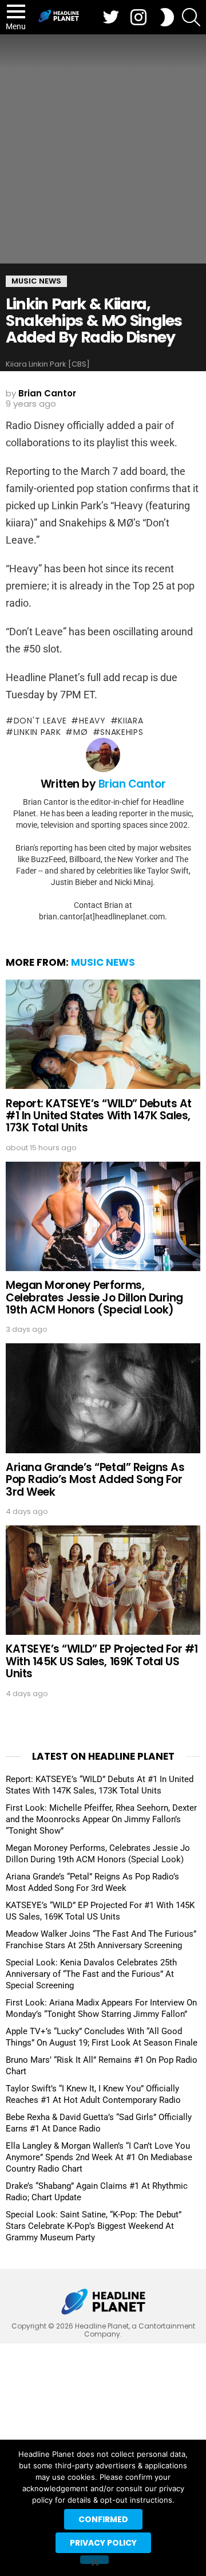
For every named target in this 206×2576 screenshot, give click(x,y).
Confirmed (103, 2519)
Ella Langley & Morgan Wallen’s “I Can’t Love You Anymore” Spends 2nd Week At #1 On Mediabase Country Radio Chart (99, 2157)
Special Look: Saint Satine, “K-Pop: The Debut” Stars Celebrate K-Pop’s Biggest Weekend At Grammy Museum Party (94, 2226)
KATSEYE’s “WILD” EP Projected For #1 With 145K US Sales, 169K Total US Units (102, 1661)
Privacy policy (103, 2543)
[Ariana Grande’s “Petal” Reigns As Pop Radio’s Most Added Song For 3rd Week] (103, 1398)
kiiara (130, 721)
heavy (92, 721)
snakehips (122, 732)
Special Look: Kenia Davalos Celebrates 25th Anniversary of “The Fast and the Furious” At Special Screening (91, 1974)
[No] (94, 2560)
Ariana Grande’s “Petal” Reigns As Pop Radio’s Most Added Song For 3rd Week (95, 1480)
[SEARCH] (191, 17)
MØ (80, 732)
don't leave (40, 721)
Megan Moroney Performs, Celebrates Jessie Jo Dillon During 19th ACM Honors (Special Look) (94, 1297)
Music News (103, 962)
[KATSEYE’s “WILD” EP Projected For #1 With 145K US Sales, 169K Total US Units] (103, 1580)
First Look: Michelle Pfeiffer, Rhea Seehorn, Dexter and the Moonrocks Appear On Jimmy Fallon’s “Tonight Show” (101, 1819)
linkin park (37, 732)
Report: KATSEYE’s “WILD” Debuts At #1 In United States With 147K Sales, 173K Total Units (99, 1116)
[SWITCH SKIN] (167, 17)
